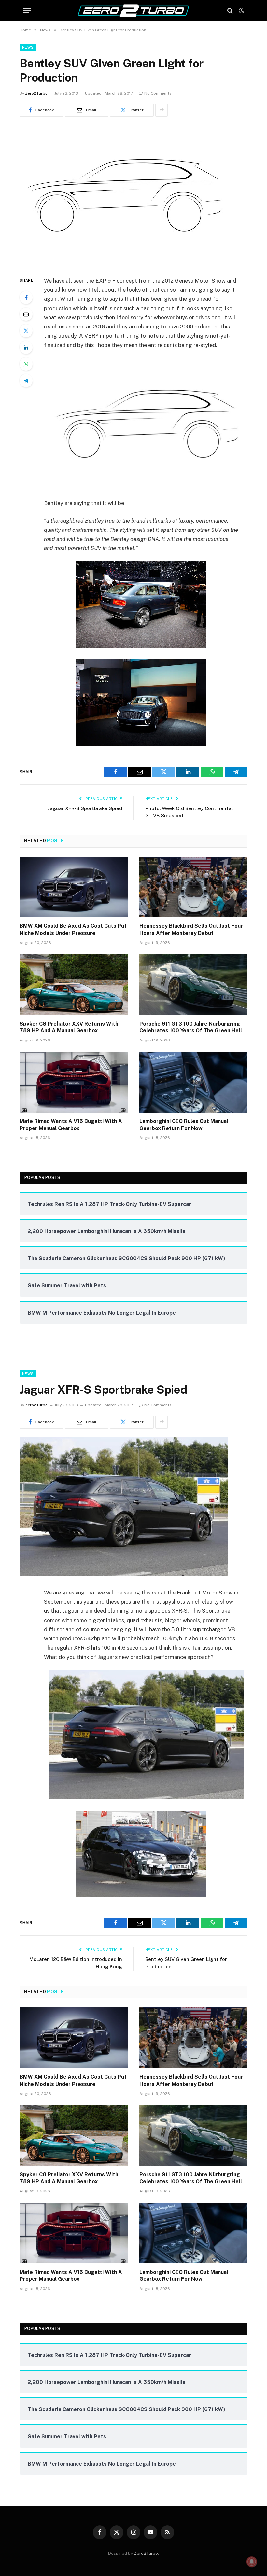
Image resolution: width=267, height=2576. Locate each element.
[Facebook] (26, 298)
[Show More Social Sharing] (162, 110)
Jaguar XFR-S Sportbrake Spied (85, 808)
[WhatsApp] (26, 364)
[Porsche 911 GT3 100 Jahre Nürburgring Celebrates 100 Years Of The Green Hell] (193, 985)
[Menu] (27, 11)
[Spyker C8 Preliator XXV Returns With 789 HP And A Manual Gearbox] (74, 985)
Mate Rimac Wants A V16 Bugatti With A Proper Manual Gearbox (71, 1125)
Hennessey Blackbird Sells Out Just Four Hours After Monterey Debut (191, 930)
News (28, 47)
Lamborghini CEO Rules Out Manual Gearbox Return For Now (184, 1125)
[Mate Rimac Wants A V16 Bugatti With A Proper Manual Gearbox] (74, 1082)
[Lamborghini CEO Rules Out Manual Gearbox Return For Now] (193, 1082)
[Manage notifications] (252, 2562)
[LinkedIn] (26, 347)
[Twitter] (26, 331)
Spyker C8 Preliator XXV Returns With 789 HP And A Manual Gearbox (69, 1027)
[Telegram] (26, 381)
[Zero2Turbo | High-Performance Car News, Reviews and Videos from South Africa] (133, 11)
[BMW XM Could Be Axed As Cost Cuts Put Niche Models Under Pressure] (74, 887)
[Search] (230, 11)
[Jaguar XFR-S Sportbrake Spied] (124, 1574)
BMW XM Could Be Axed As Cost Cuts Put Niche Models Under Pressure (73, 930)
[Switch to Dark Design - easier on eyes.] (241, 11)
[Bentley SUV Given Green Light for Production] (124, 262)
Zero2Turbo (36, 93)
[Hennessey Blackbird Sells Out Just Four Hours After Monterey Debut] (193, 887)
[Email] (26, 314)
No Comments (158, 93)
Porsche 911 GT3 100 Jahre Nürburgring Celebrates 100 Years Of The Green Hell (191, 1027)
